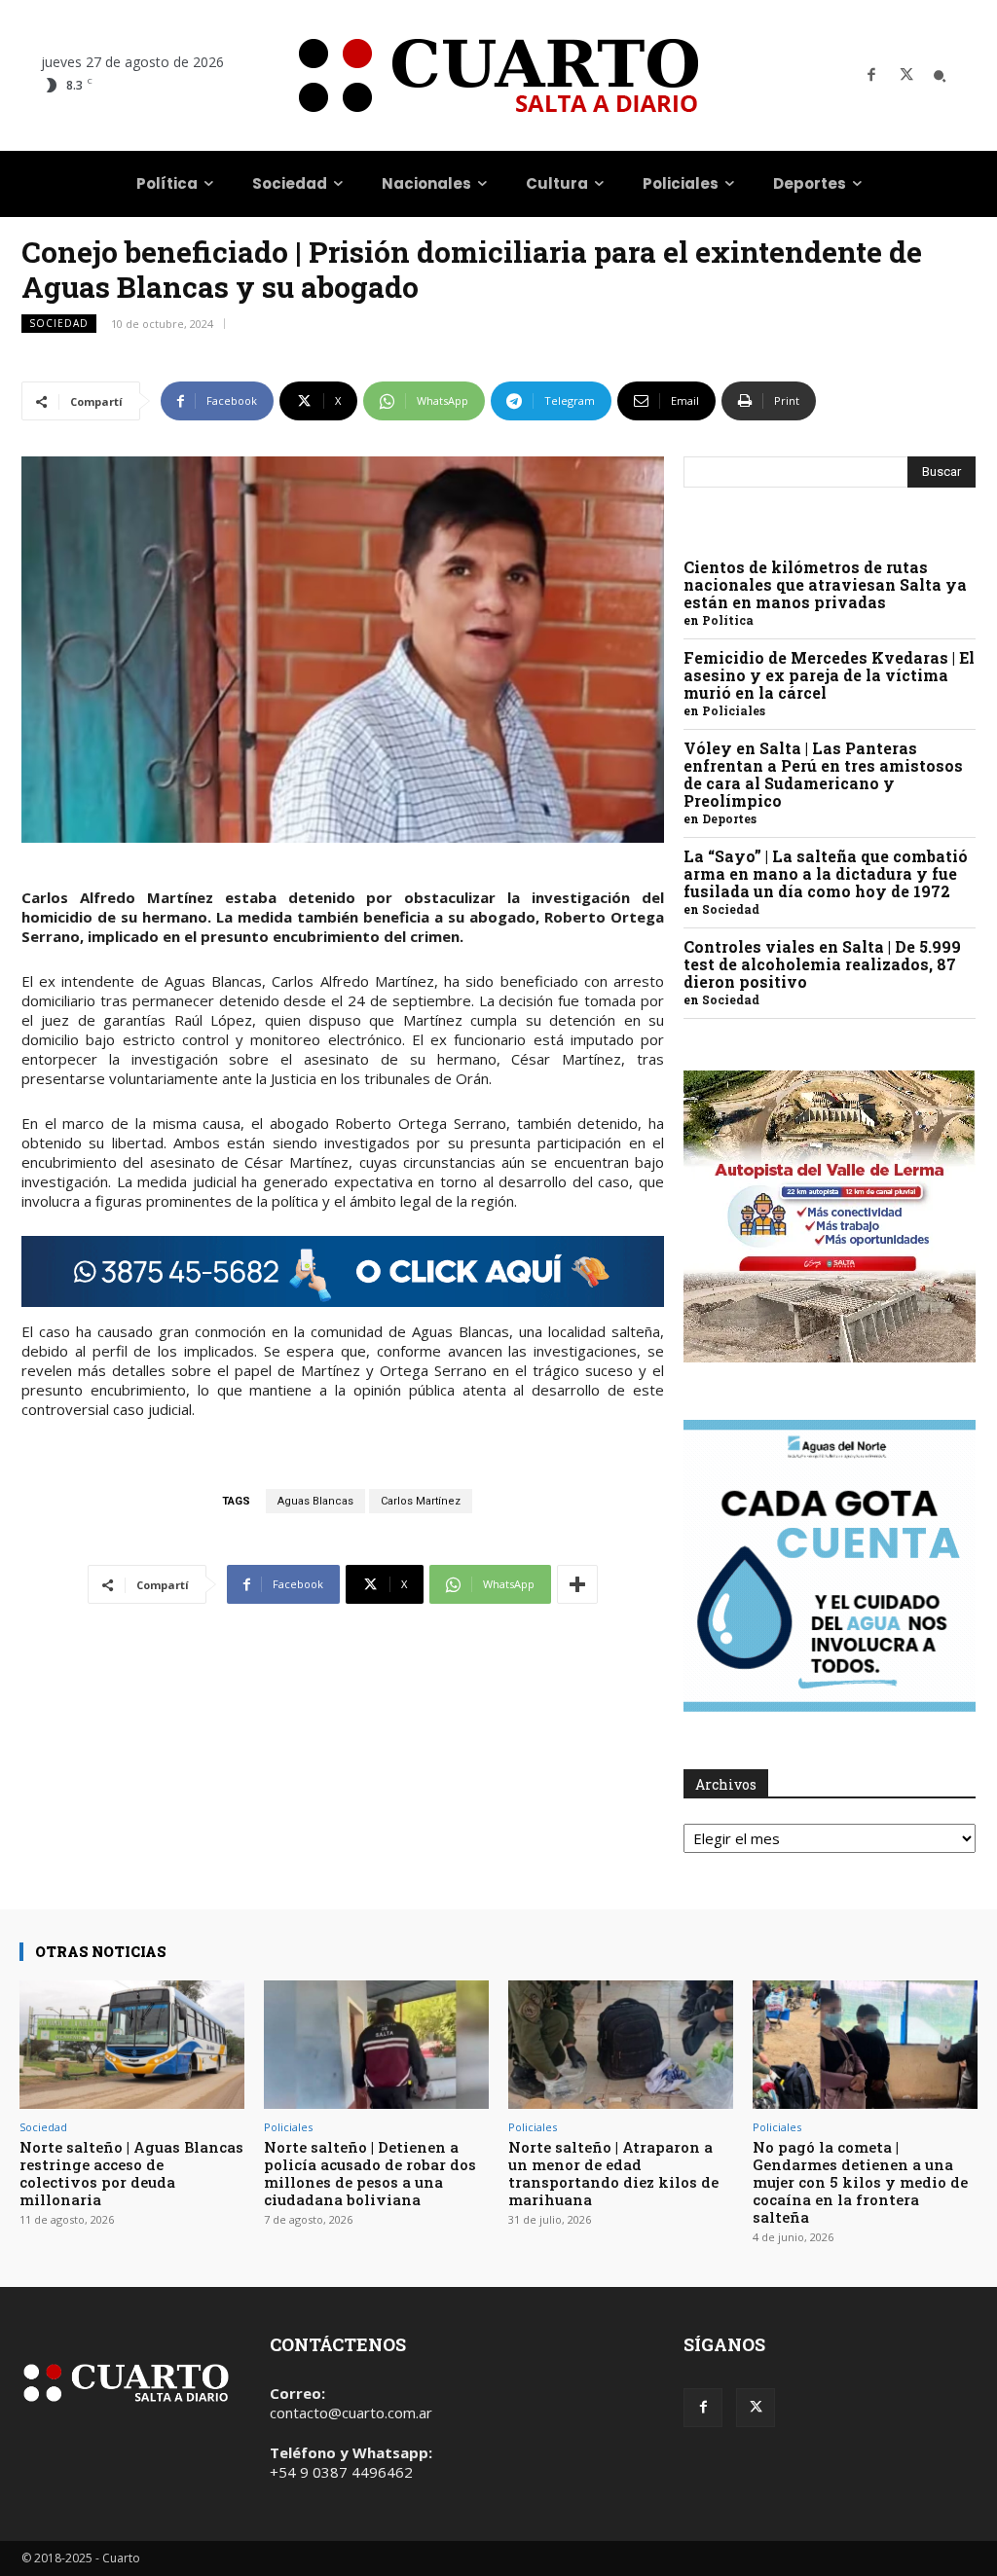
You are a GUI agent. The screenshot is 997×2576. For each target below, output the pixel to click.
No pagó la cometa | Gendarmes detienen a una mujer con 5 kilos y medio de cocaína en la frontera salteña (860, 2182)
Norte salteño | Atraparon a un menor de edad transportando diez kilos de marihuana (613, 2173)
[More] (577, 1584)
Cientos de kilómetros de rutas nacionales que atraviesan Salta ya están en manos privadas (825, 584)
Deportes (729, 818)
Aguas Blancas (315, 1501)
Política (728, 620)
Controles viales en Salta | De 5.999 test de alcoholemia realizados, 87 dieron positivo (822, 964)
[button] (940, 76)
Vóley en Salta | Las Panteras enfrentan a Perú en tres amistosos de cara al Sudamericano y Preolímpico (823, 774)
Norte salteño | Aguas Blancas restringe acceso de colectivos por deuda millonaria (131, 2173)
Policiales (734, 710)
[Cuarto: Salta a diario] (498, 75)
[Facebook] (871, 76)
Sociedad (59, 323)
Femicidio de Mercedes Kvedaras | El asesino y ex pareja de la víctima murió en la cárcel (829, 675)
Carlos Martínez (421, 1501)
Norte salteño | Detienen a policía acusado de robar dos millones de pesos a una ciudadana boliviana (370, 2173)
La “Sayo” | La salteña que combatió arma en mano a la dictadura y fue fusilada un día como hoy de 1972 (826, 873)
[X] (906, 76)
